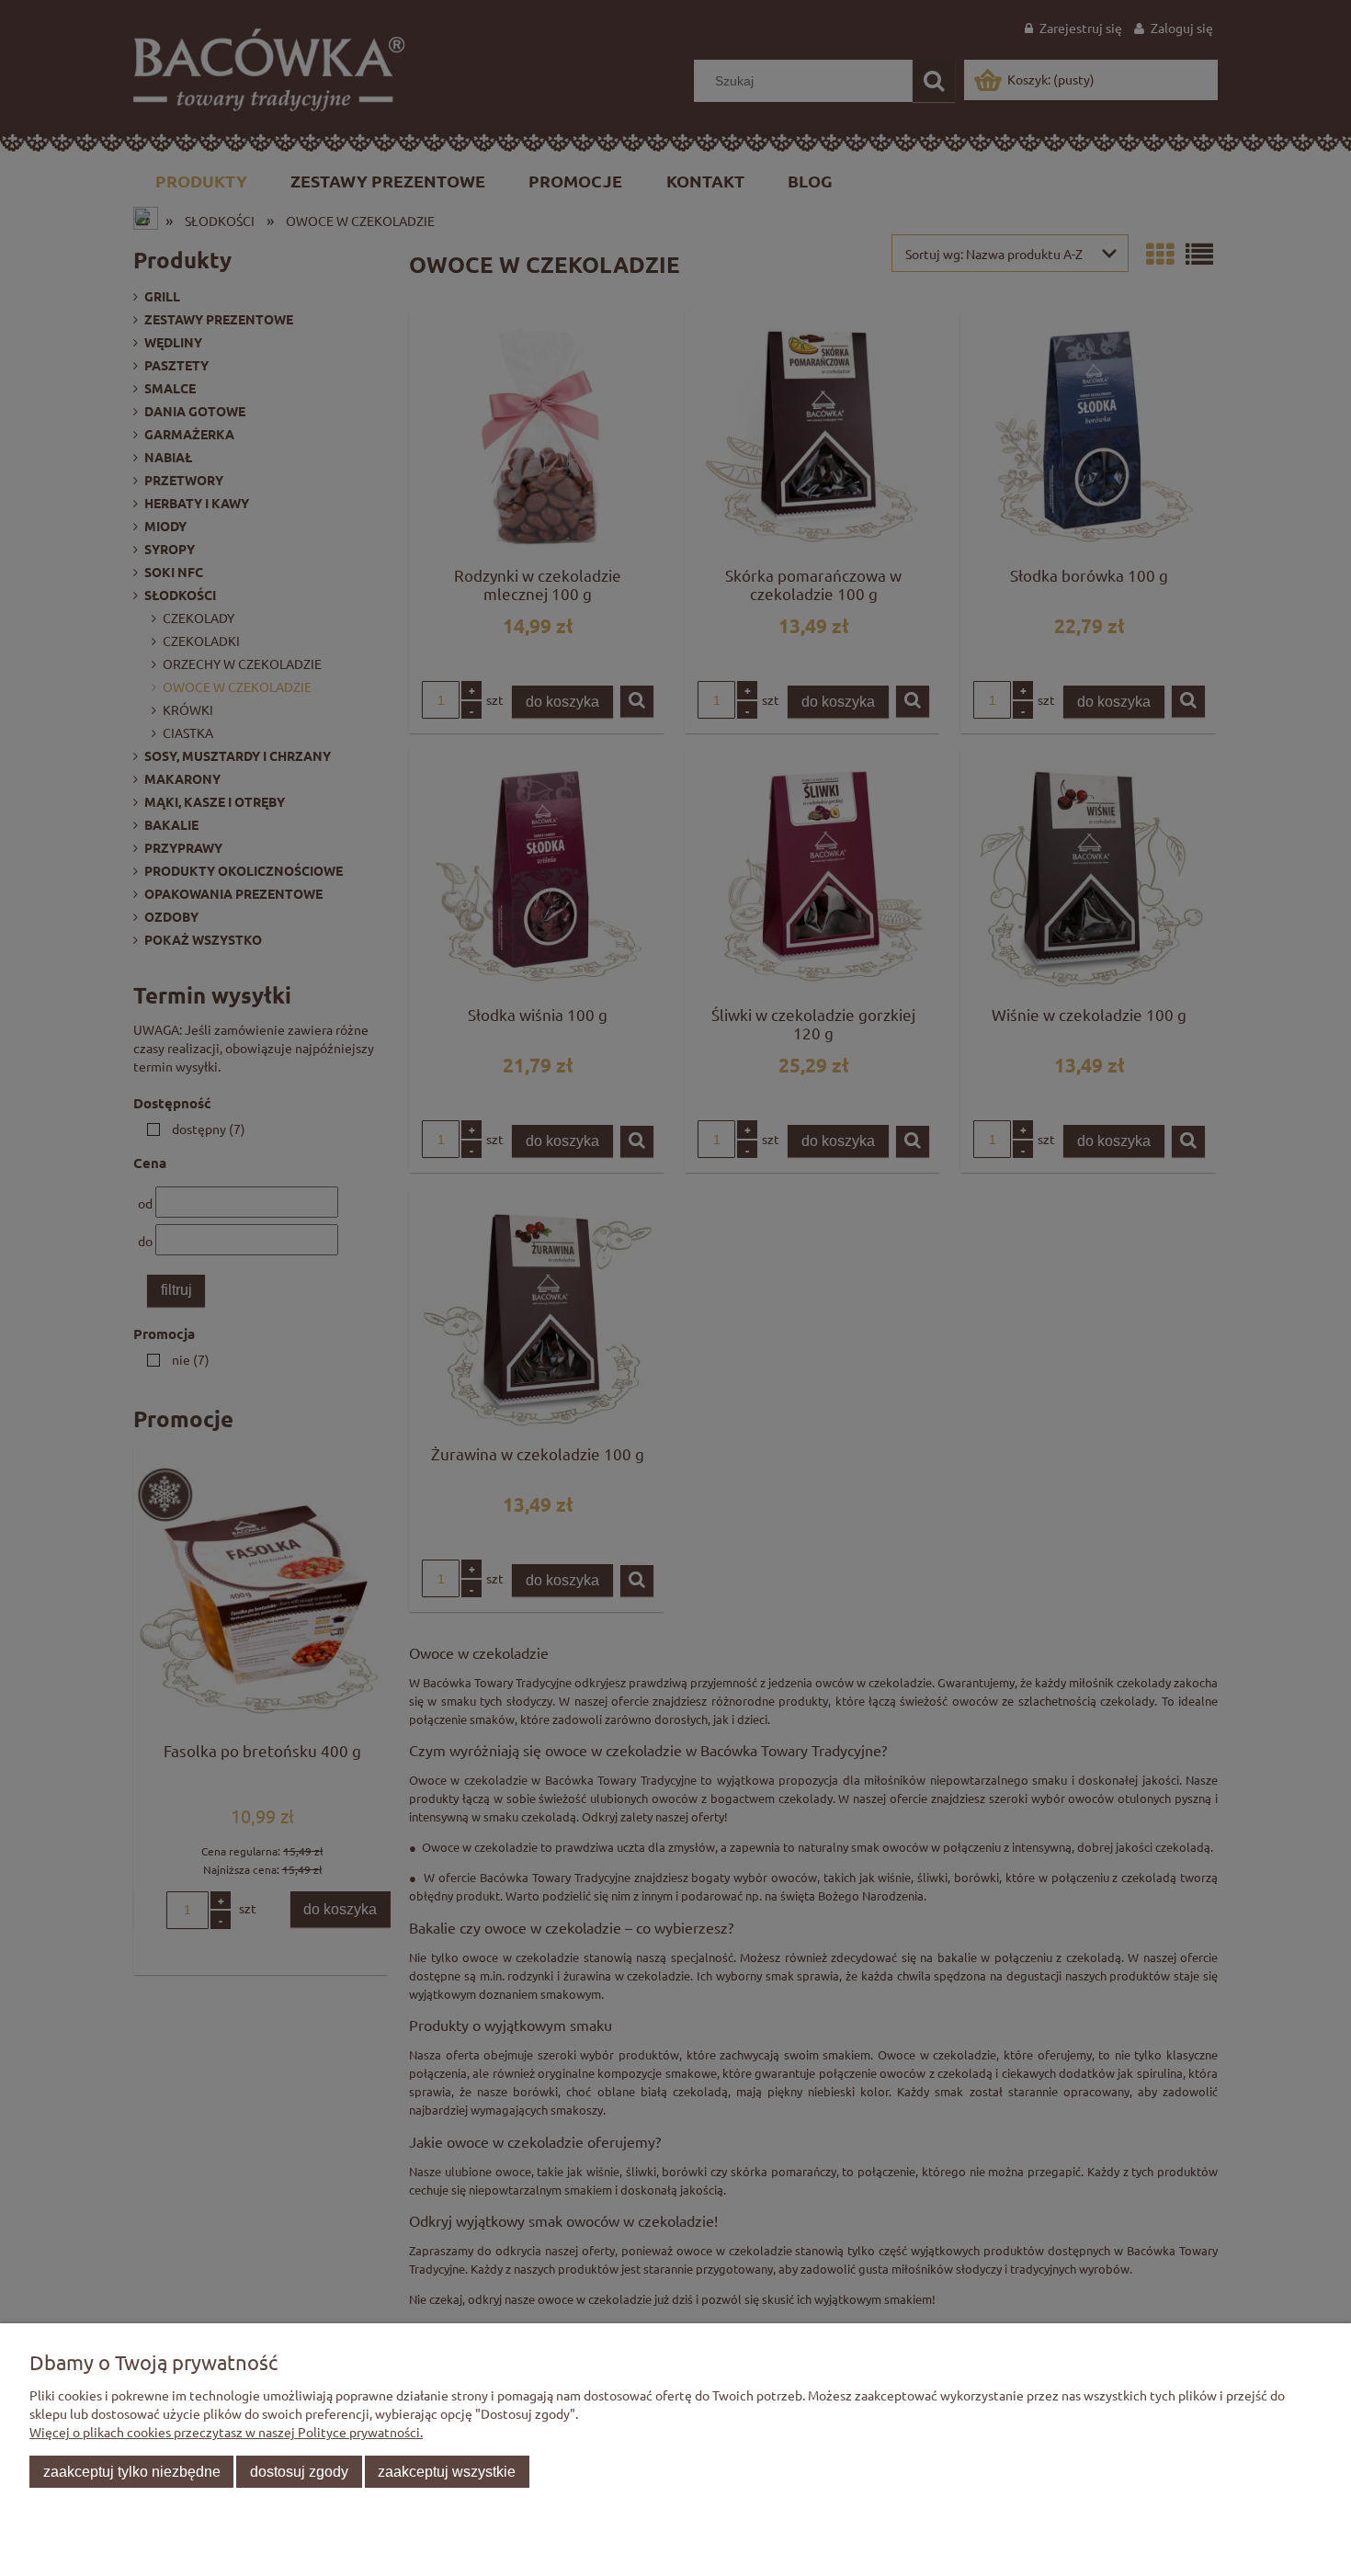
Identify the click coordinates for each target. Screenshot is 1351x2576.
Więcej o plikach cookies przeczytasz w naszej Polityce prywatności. (226, 2432)
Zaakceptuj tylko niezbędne (132, 2471)
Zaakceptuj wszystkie (447, 2471)
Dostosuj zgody (299, 2471)
